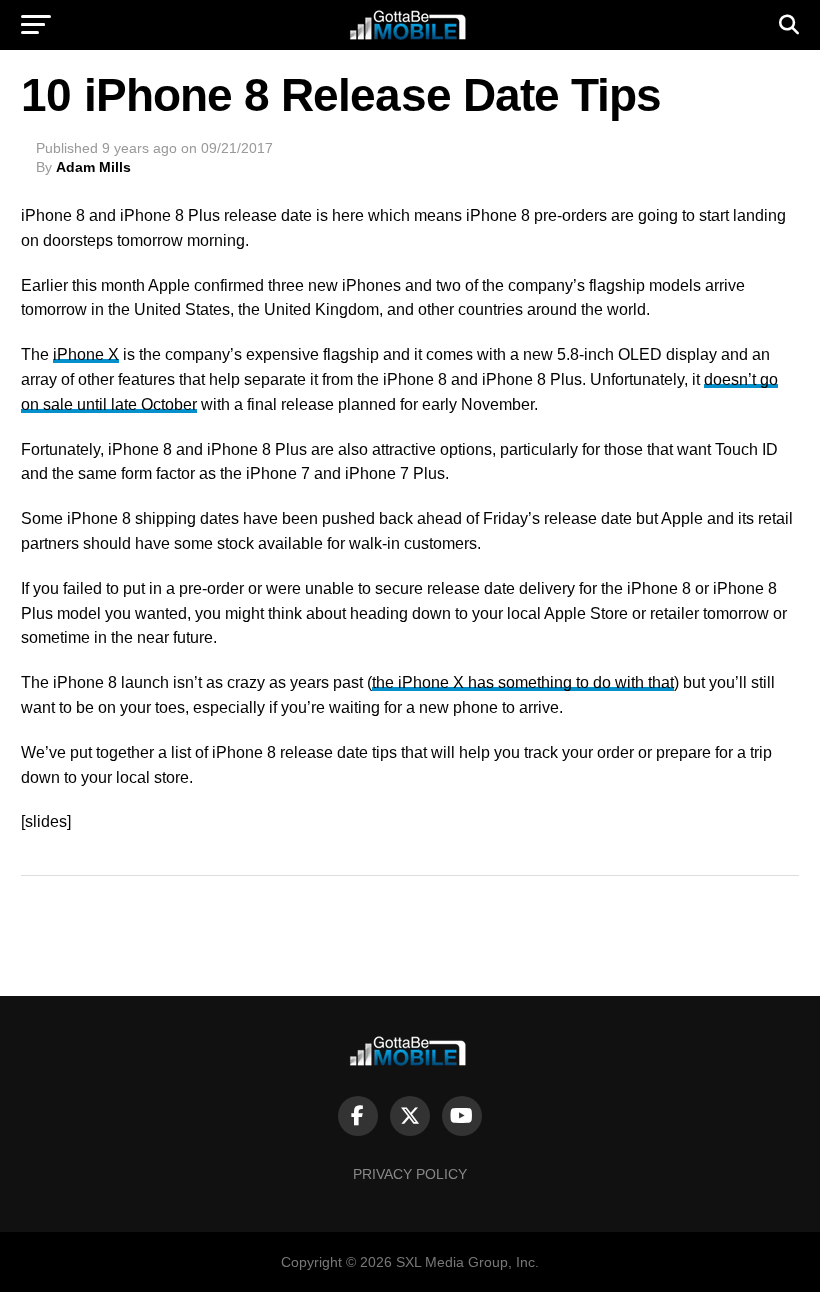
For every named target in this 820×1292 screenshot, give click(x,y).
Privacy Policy (410, 1174)
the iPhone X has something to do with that (523, 682)
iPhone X (86, 354)
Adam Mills (93, 167)
